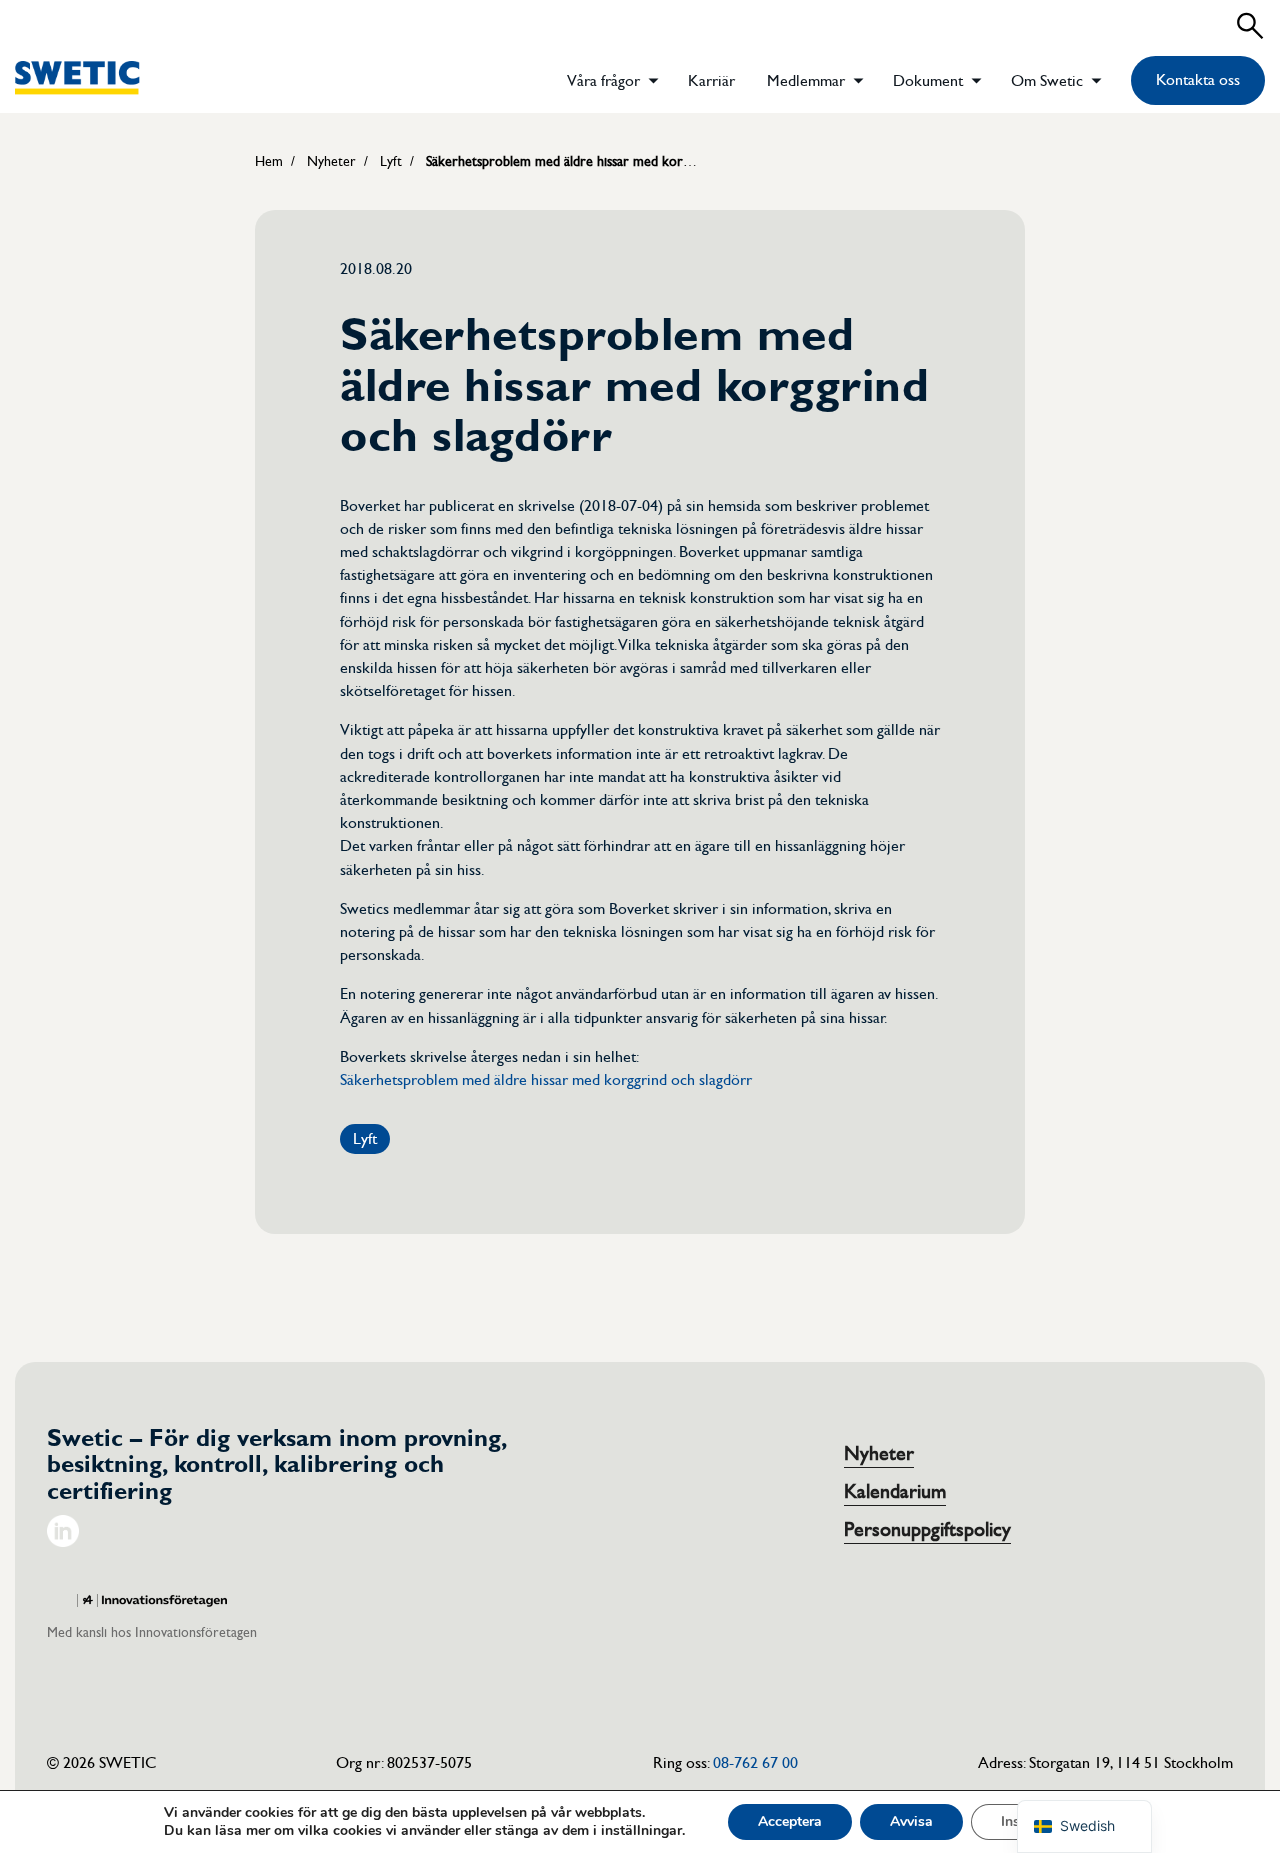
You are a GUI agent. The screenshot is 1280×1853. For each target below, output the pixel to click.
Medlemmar (806, 81)
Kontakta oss (1198, 80)
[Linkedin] (63, 1542)
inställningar (641, 1831)
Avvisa (911, 1821)
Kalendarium (895, 1492)
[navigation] (1084, 1826)
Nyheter (879, 1454)
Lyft (365, 1139)
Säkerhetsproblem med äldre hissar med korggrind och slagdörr (546, 1080)
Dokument (928, 81)
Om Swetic (1047, 81)
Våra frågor (603, 81)
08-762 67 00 (755, 1763)
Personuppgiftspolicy (927, 1530)
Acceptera (790, 1821)
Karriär (711, 81)
